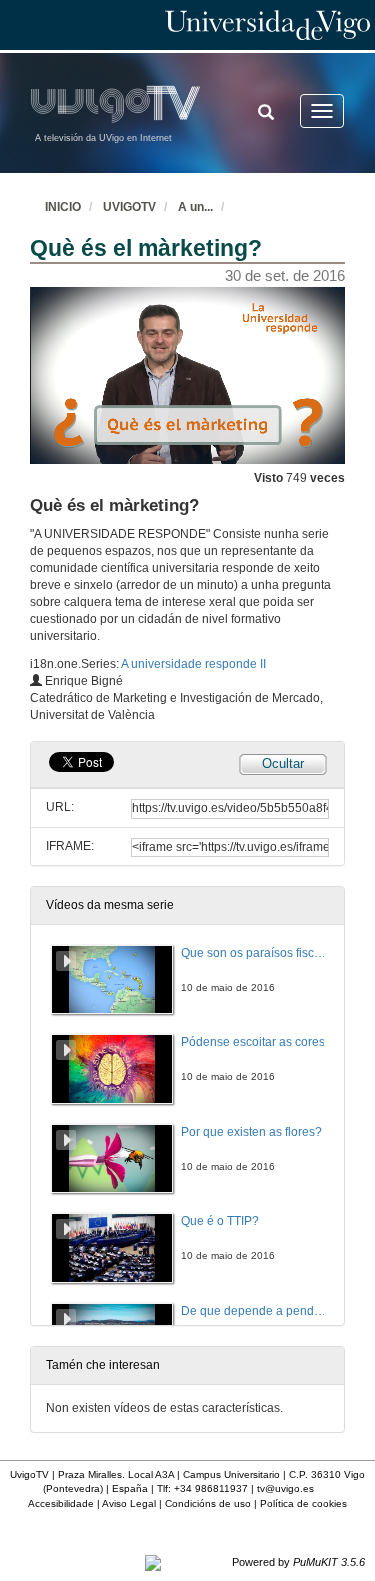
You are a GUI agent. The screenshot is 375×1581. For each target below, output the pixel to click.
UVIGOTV (129, 207)
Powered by (298, 1562)
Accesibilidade (61, 1503)
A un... (195, 207)
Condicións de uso (208, 1503)
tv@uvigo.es (285, 1488)
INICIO (63, 207)
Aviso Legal (129, 1503)
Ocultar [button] (283, 763)
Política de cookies (303, 1503)
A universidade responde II (193, 664)
